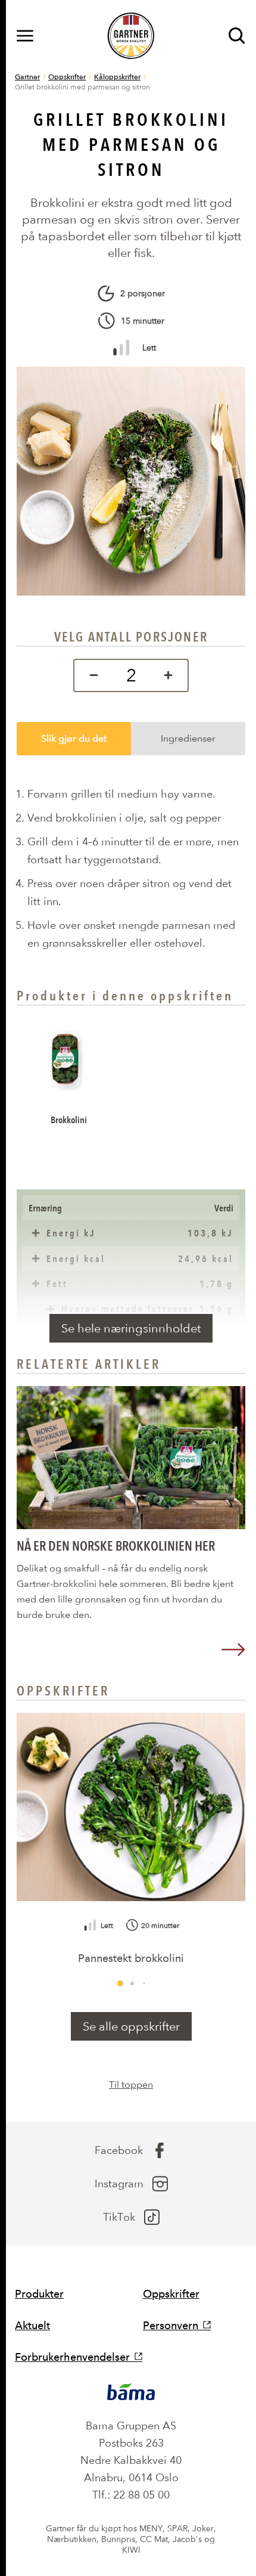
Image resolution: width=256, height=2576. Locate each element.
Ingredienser (188, 738)
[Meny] (25, 36)
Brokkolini (69, 1120)
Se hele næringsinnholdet (131, 1328)
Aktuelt (32, 2325)
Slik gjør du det (74, 738)
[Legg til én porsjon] (171, 675)
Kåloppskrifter (117, 76)
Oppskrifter (67, 76)
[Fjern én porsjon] (91, 675)
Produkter (39, 2294)
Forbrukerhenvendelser (72, 2357)
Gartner (27, 76)
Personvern (171, 2325)
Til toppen (131, 2084)
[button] (120, 1983)
